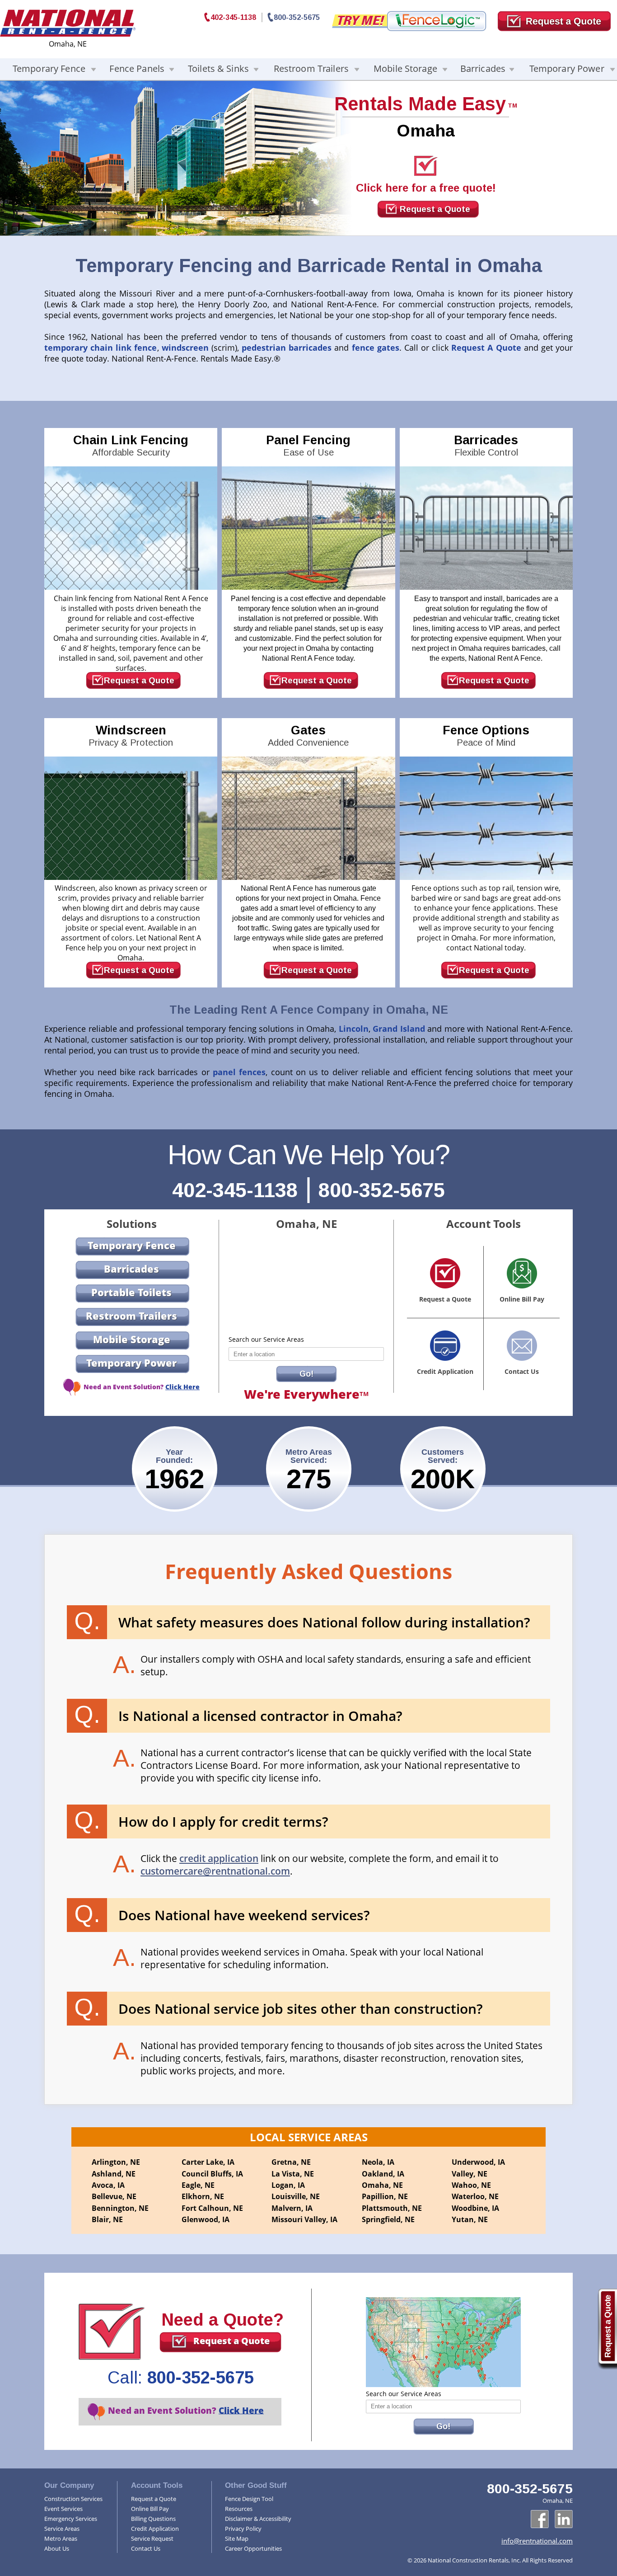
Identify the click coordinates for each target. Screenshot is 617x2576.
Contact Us (146, 2548)
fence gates (376, 348)
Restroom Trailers (311, 68)
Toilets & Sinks (218, 68)
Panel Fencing (308, 445)
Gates (308, 736)
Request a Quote (435, 209)
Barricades (483, 68)
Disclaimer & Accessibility (258, 2519)
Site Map (237, 2538)
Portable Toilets (131, 1292)
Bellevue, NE (114, 2196)
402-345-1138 (233, 17)
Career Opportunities (253, 2548)
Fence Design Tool (249, 2499)
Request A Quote (486, 348)
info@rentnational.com (537, 2541)
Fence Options (486, 736)
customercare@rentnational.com (215, 1871)
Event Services (63, 2509)
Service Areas (62, 2529)
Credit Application (155, 2529)
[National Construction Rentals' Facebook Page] (540, 2519)
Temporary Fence (49, 68)
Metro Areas (61, 2538)
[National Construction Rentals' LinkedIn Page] (564, 2519)
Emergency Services (71, 2519)
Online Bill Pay (150, 2509)
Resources (239, 2509)
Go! (306, 1374)
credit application (219, 1858)
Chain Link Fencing (131, 445)
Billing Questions (153, 2519)
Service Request (152, 2538)
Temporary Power (567, 68)
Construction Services (73, 2499)
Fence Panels (137, 68)
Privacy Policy (243, 2529)
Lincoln (354, 1029)
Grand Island (399, 1029)
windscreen (185, 348)
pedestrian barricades (287, 348)
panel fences (239, 1072)
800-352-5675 (297, 17)
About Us (57, 2548)
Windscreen (131, 736)
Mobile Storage (405, 68)
